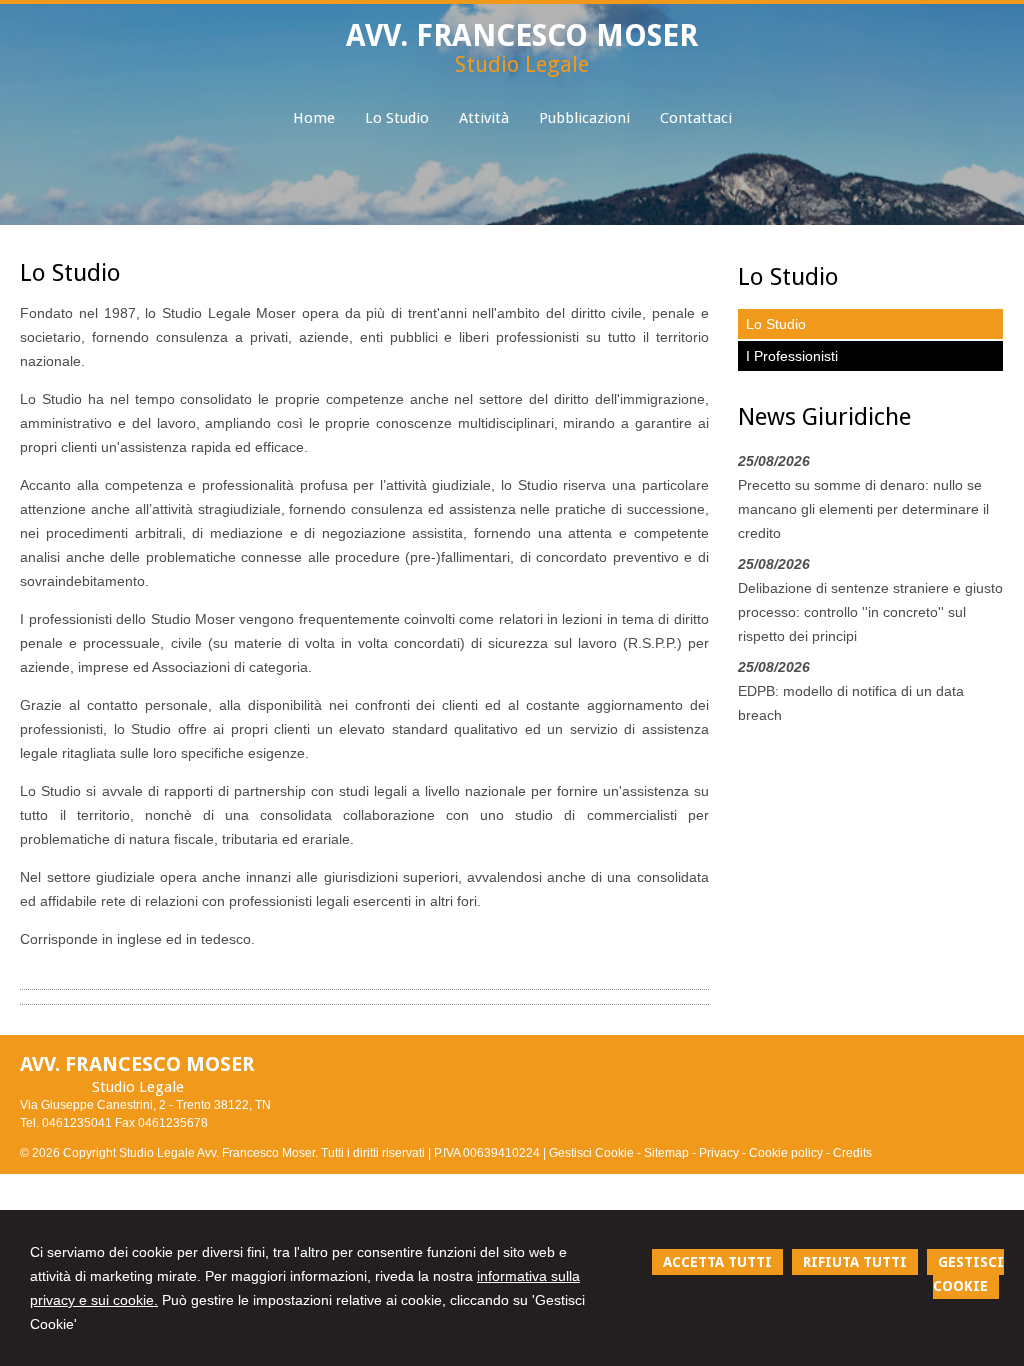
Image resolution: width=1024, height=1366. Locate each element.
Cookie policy (786, 1153)
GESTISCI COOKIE (968, 1274)
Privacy (719, 1153)
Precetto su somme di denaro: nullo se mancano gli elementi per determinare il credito (863, 509)
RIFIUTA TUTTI (855, 1262)
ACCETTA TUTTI (717, 1262)
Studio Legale (522, 64)
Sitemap (666, 1153)
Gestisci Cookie (591, 1153)
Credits (852, 1153)
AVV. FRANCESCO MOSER (522, 35)
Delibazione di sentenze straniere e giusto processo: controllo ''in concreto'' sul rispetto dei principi (870, 612)
